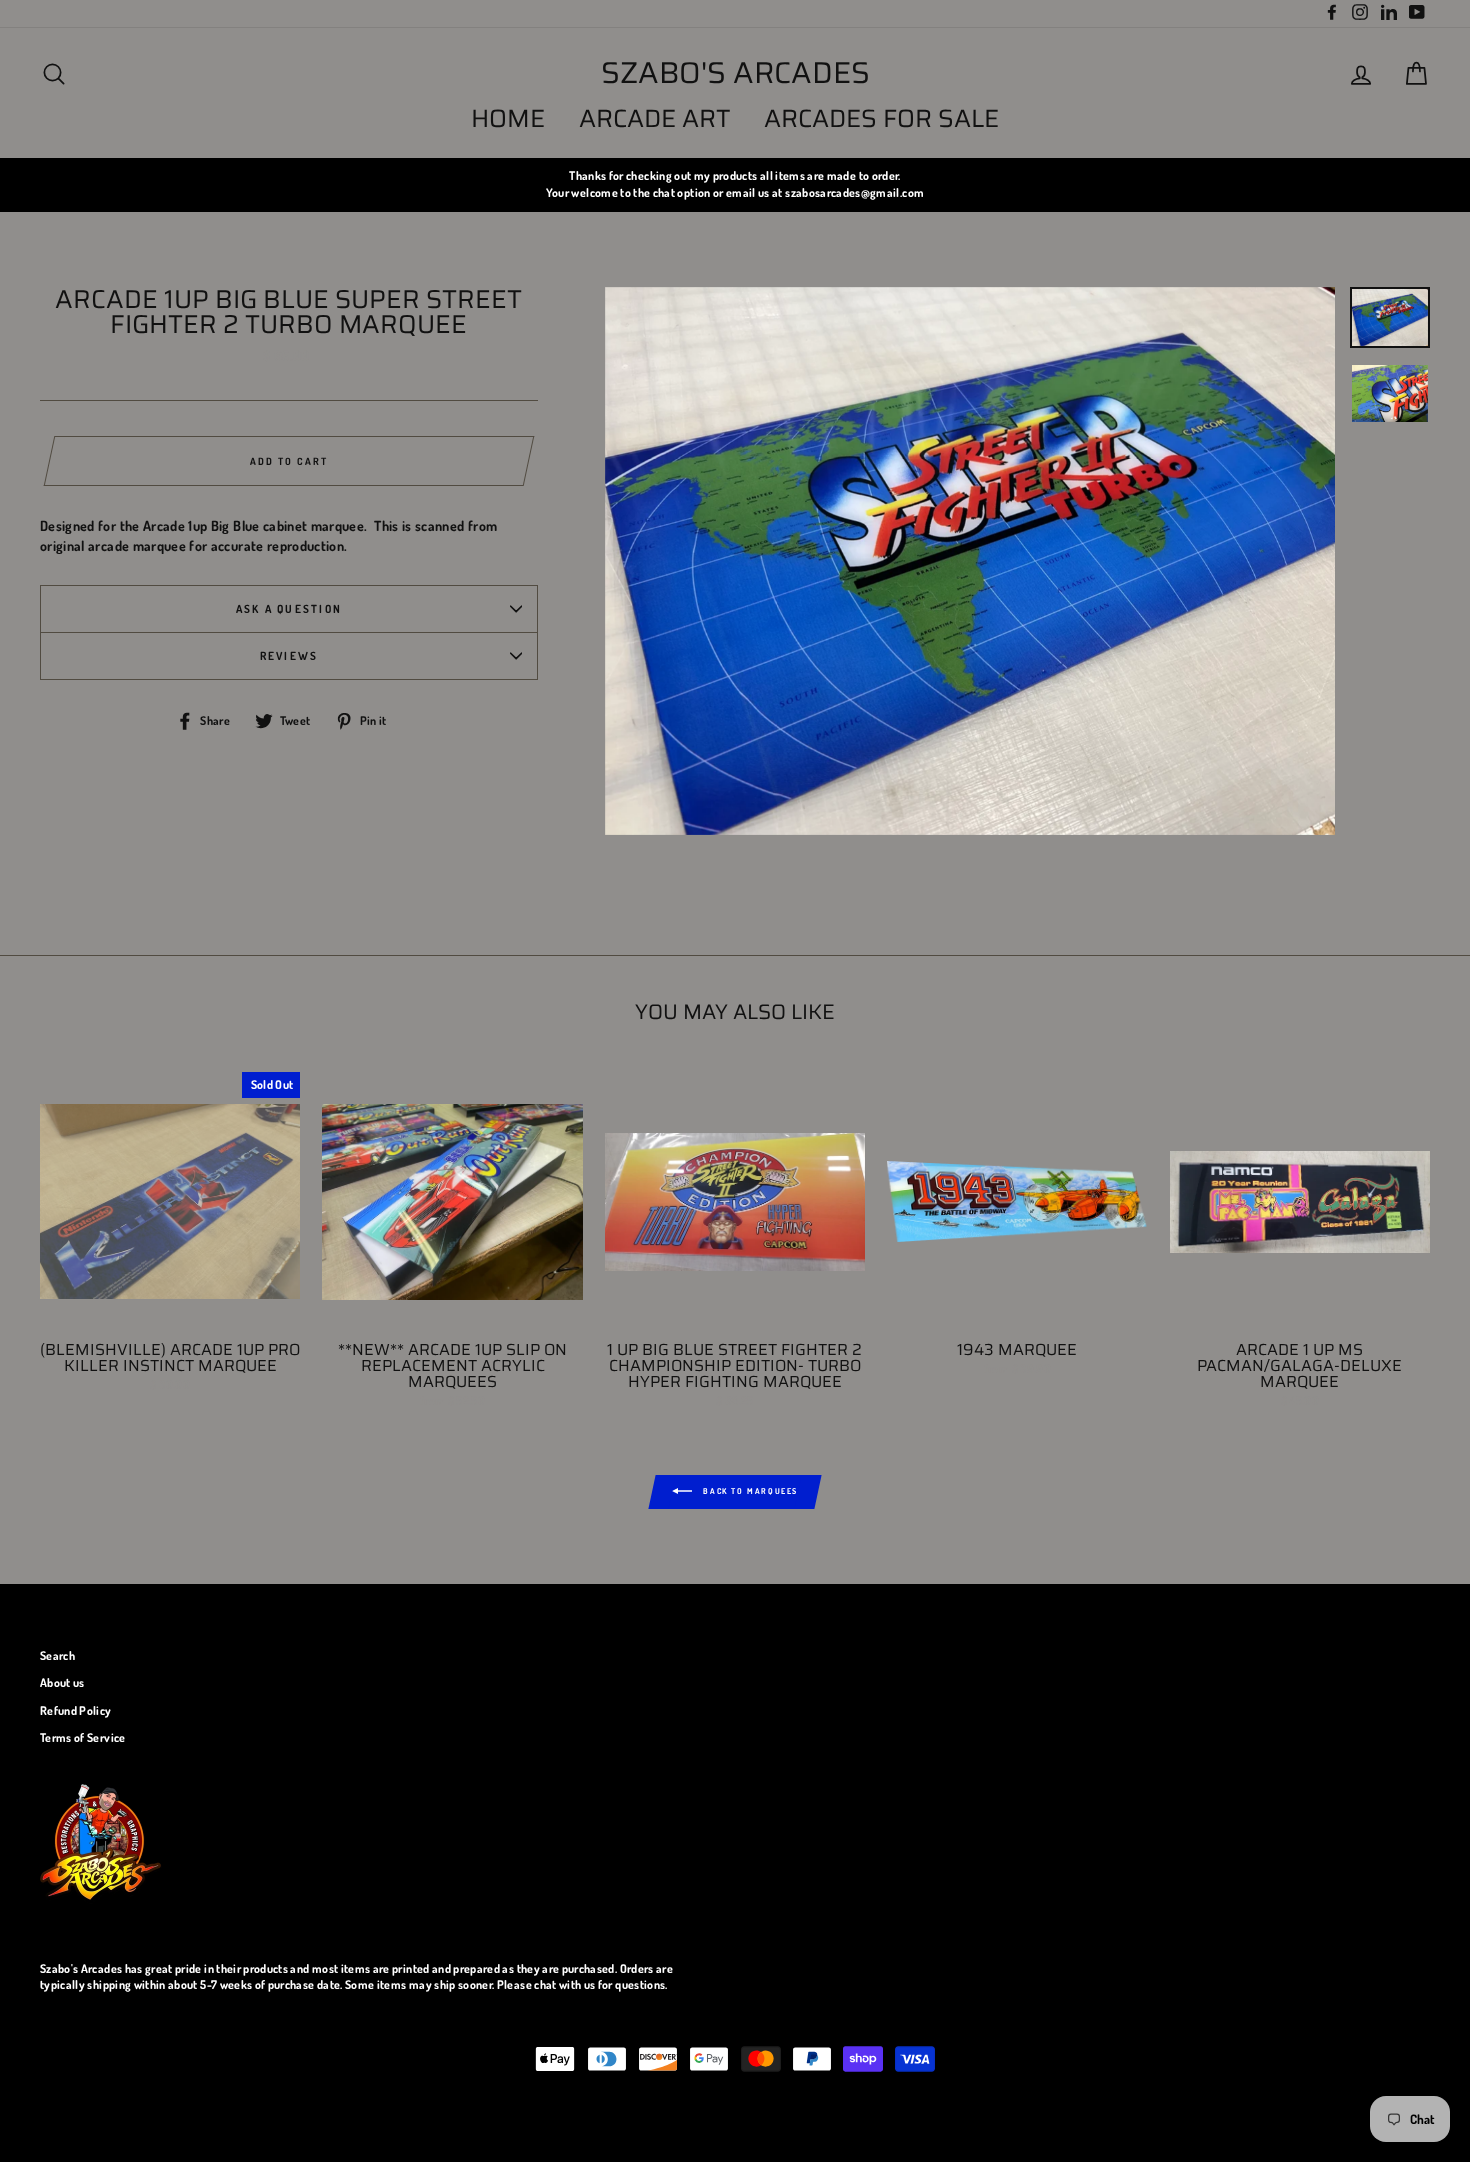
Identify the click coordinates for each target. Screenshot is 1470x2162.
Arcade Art (655, 118)
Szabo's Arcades (735, 73)
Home (508, 118)
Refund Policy (76, 1710)
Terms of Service (83, 1737)
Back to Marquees (749, 1491)
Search (57, 1655)
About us (62, 1682)
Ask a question (289, 608)
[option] (735, 184)
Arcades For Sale (881, 118)
